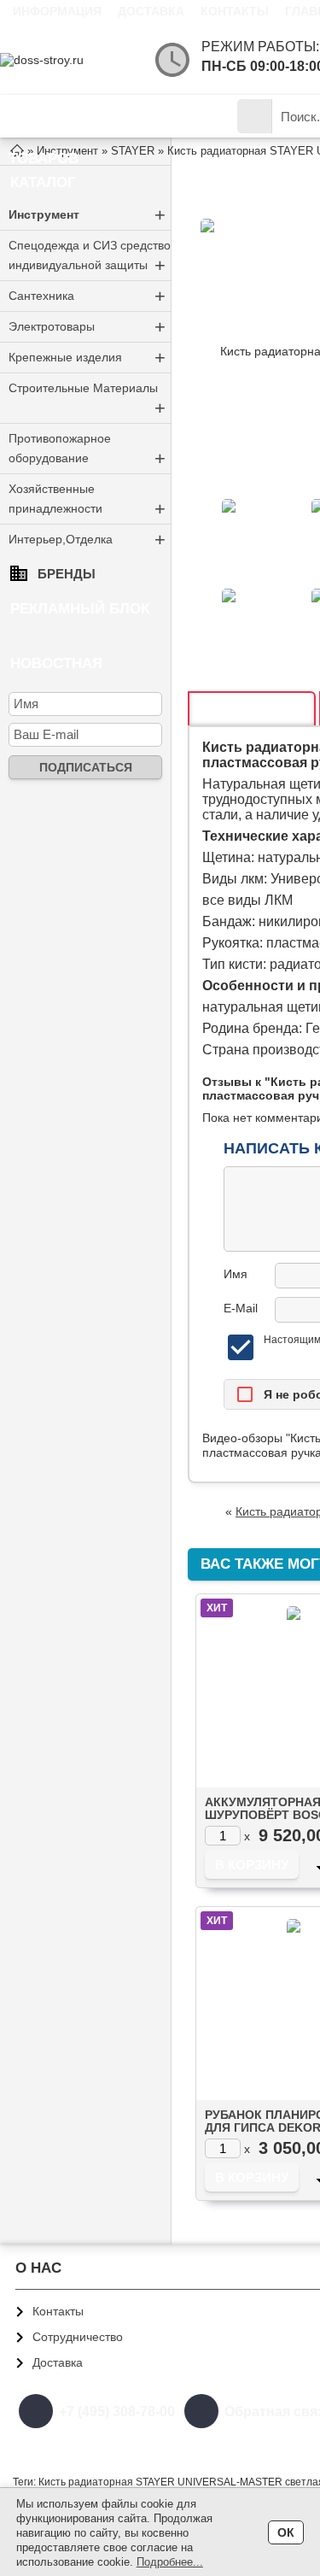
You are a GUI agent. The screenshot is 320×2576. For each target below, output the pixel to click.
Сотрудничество (78, 2337)
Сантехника (87, 296)
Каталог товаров (55, 123)
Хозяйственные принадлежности (87, 501)
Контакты (235, 11)
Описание (252, 710)
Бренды (67, 574)
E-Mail (241, 1308)
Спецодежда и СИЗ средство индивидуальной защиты (90, 257)
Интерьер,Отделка (87, 540)
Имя (236, 1274)
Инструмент (87, 215)
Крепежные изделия (87, 358)
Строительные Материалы (87, 400)
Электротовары (87, 327)
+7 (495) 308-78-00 (117, 2412)
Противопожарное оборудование (87, 450)
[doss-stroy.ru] (68, 60)
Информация (57, 11)
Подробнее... (170, 2562)
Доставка (151, 11)
